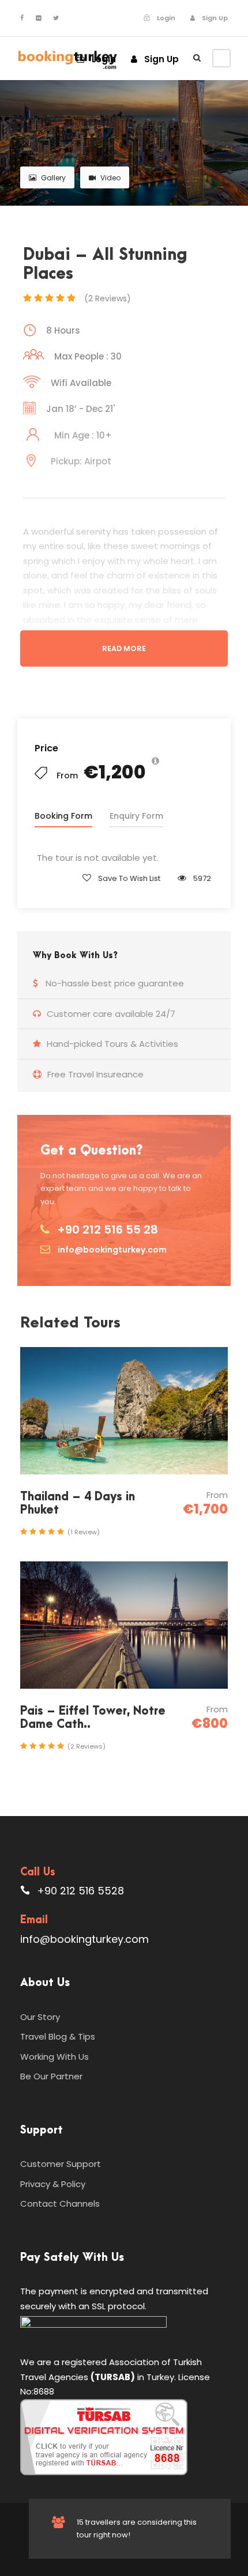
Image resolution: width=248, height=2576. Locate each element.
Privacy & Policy (53, 2184)
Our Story (40, 2017)
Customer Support (61, 2164)
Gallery (53, 178)
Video (110, 178)
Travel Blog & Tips (58, 2036)
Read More (124, 648)
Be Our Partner (51, 2076)
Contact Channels (60, 2204)
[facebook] (22, 18)
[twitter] (56, 18)
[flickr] (38, 18)
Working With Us (55, 2057)
